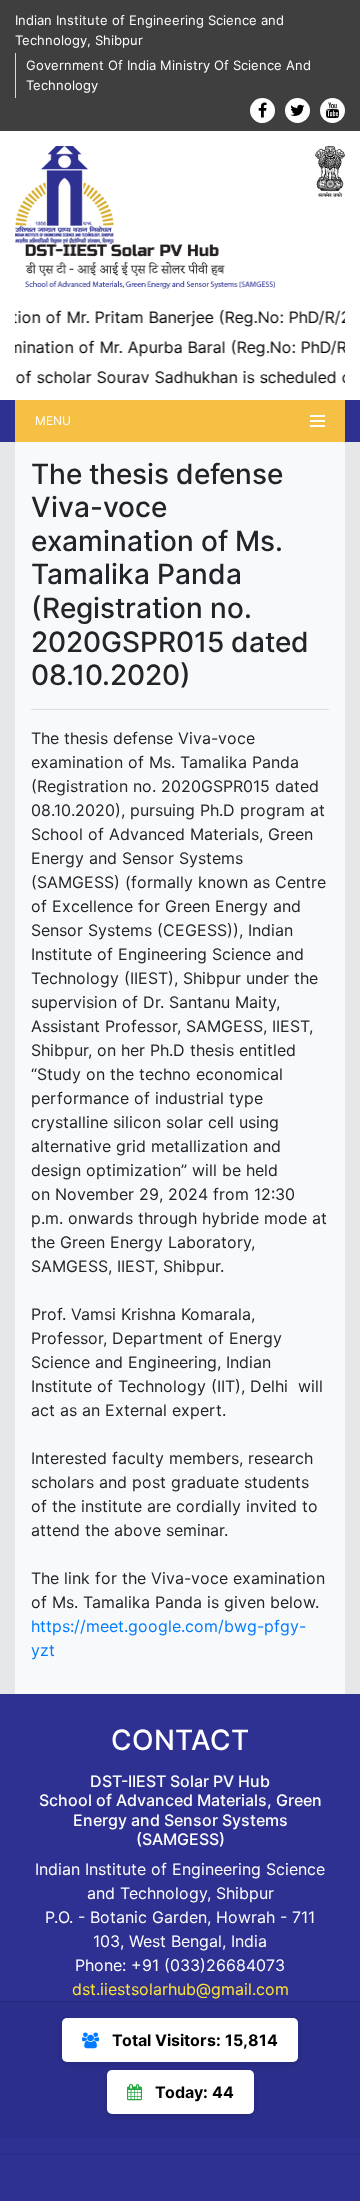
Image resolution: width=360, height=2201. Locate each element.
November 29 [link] (107, 1194)
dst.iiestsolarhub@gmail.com (180, 1989)
